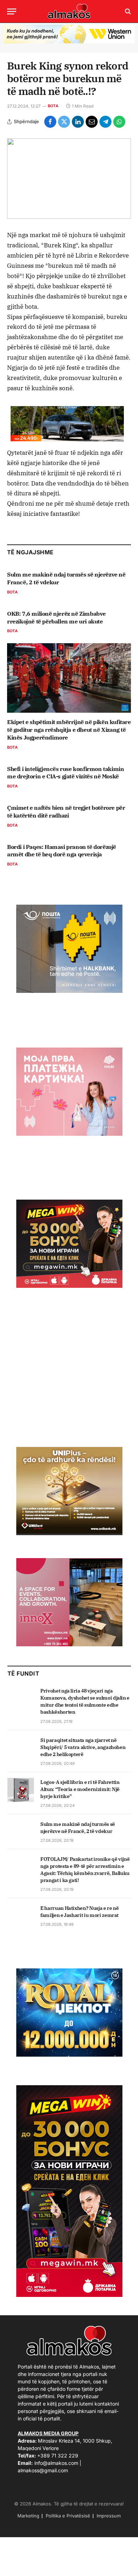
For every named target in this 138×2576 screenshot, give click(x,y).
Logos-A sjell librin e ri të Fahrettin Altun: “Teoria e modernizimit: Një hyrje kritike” (80, 1789)
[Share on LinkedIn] (78, 122)
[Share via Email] (92, 122)
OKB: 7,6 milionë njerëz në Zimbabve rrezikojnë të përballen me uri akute (56, 617)
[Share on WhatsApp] (119, 122)
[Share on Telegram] (105, 122)
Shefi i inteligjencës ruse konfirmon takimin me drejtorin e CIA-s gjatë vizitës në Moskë (65, 773)
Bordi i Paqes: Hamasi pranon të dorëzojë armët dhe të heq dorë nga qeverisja (62, 851)
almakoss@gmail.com (43, 2470)
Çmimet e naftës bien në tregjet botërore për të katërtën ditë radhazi (66, 812)
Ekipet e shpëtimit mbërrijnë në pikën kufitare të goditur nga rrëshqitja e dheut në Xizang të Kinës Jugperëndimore (69, 730)
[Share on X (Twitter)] (64, 122)
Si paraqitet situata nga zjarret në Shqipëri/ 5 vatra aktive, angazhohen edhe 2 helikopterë (83, 1747)
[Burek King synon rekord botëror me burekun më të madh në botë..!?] (69, 179)
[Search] (127, 11)
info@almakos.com (56, 2463)
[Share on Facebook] (50, 122)
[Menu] (12, 11)
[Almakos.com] (69, 11)
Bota (53, 106)
